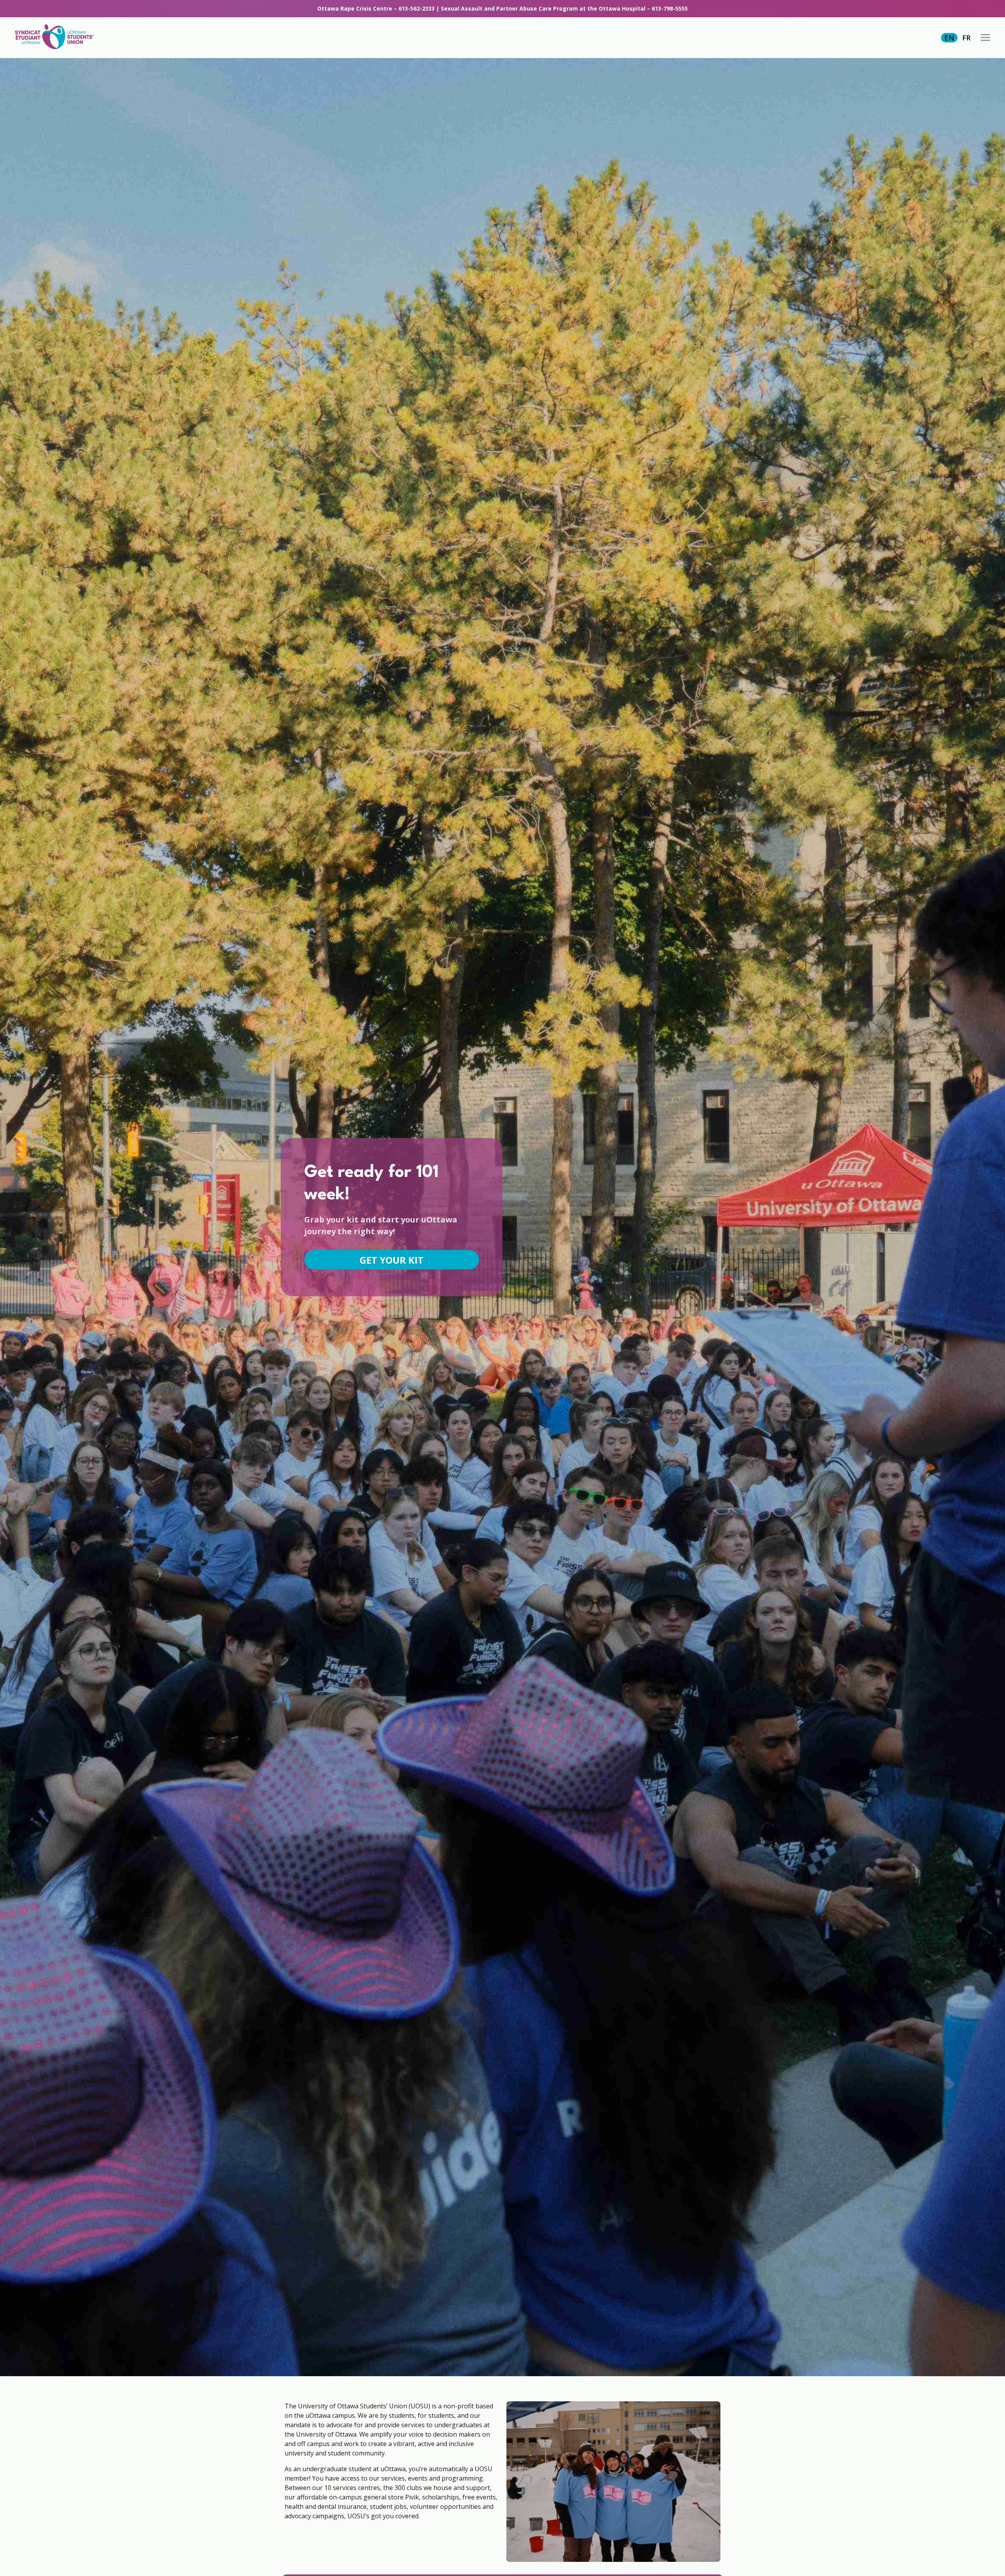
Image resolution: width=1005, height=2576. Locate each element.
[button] (985, 37)
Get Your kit (392, 1260)
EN (949, 38)
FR (966, 38)
